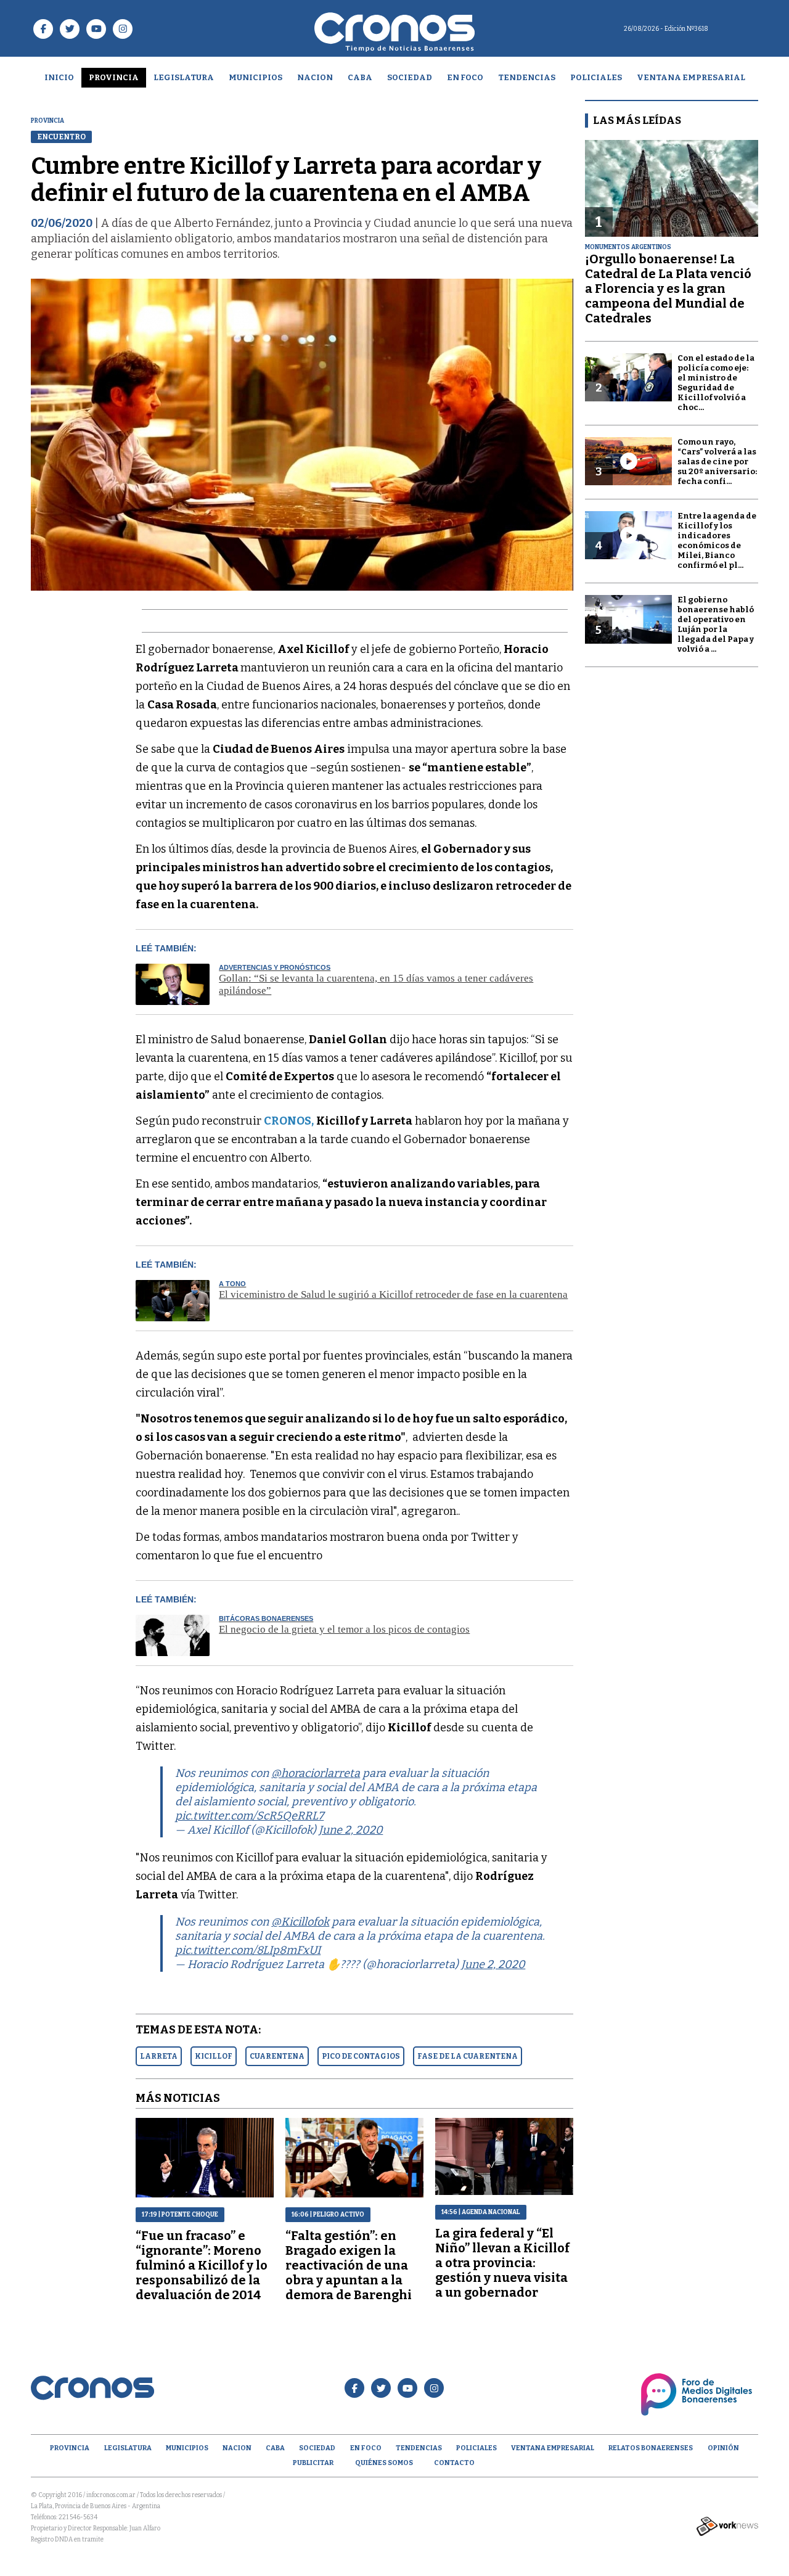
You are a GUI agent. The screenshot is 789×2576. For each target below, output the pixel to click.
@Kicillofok (300, 1922)
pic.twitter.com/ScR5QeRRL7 (249, 1816)
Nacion (315, 77)
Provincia (114, 77)
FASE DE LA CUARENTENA (468, 2056)
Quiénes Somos (384, 2463)
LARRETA (159, 2056)
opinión (723, 2448)
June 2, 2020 (351, 1830)
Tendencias (527, 77)
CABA (360, 77)
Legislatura (184, 77)
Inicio (59, 77)
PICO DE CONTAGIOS (361, 2056)
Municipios (256, 77)
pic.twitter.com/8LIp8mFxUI (248, 1950)
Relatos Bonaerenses (651, 2448)
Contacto (454, 2463)
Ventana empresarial (691, 77)
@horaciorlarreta (316, 1773)
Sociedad (410, 77)
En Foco (465, 77)
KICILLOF (214, 2056)
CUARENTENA (277, 2056)
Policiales (596, 77)
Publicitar (313, 2463)
